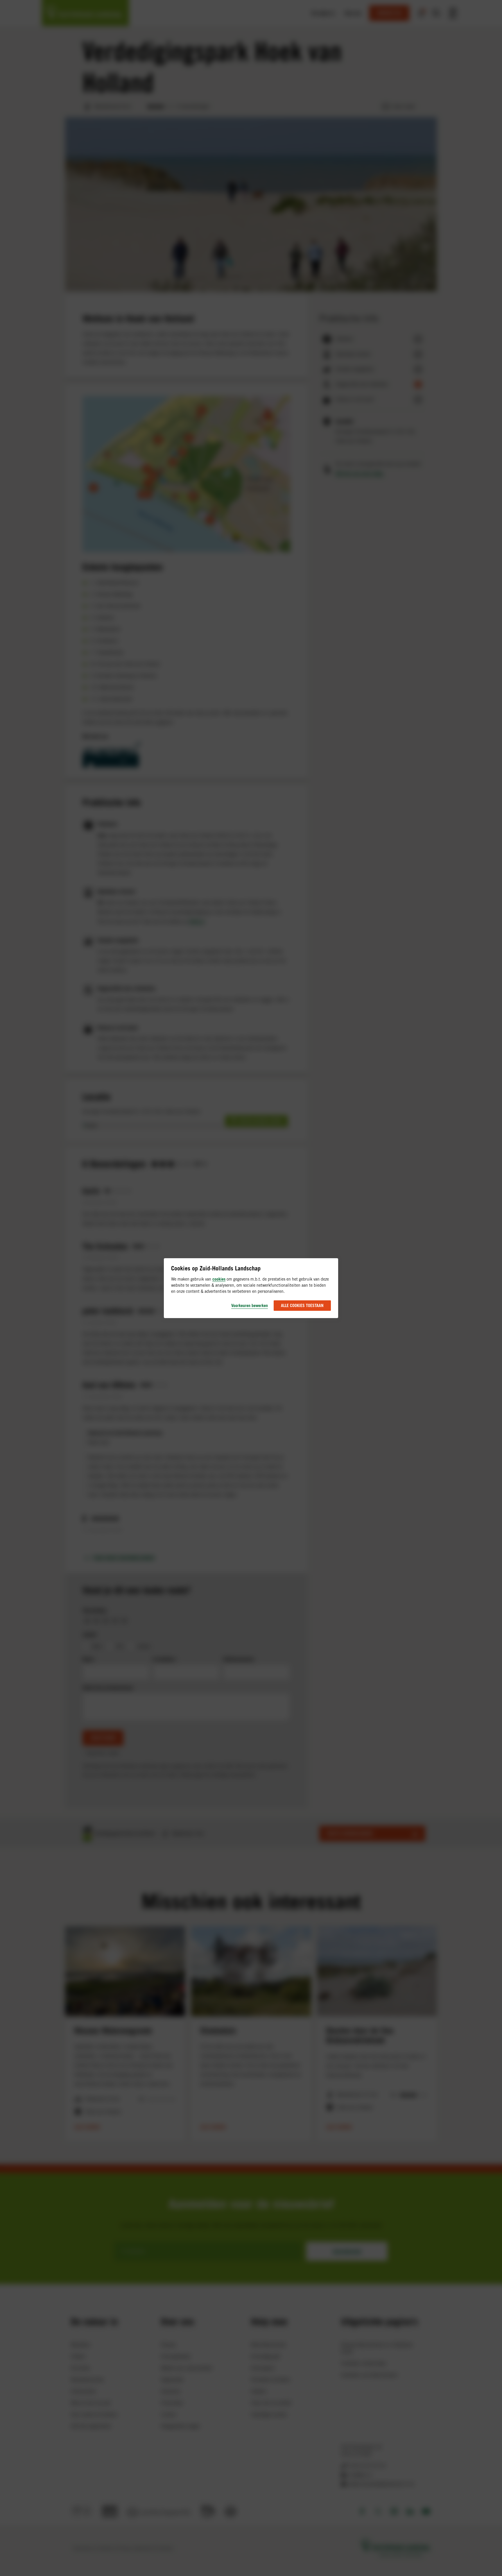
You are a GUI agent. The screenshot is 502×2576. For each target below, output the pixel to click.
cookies (219, 1279)
